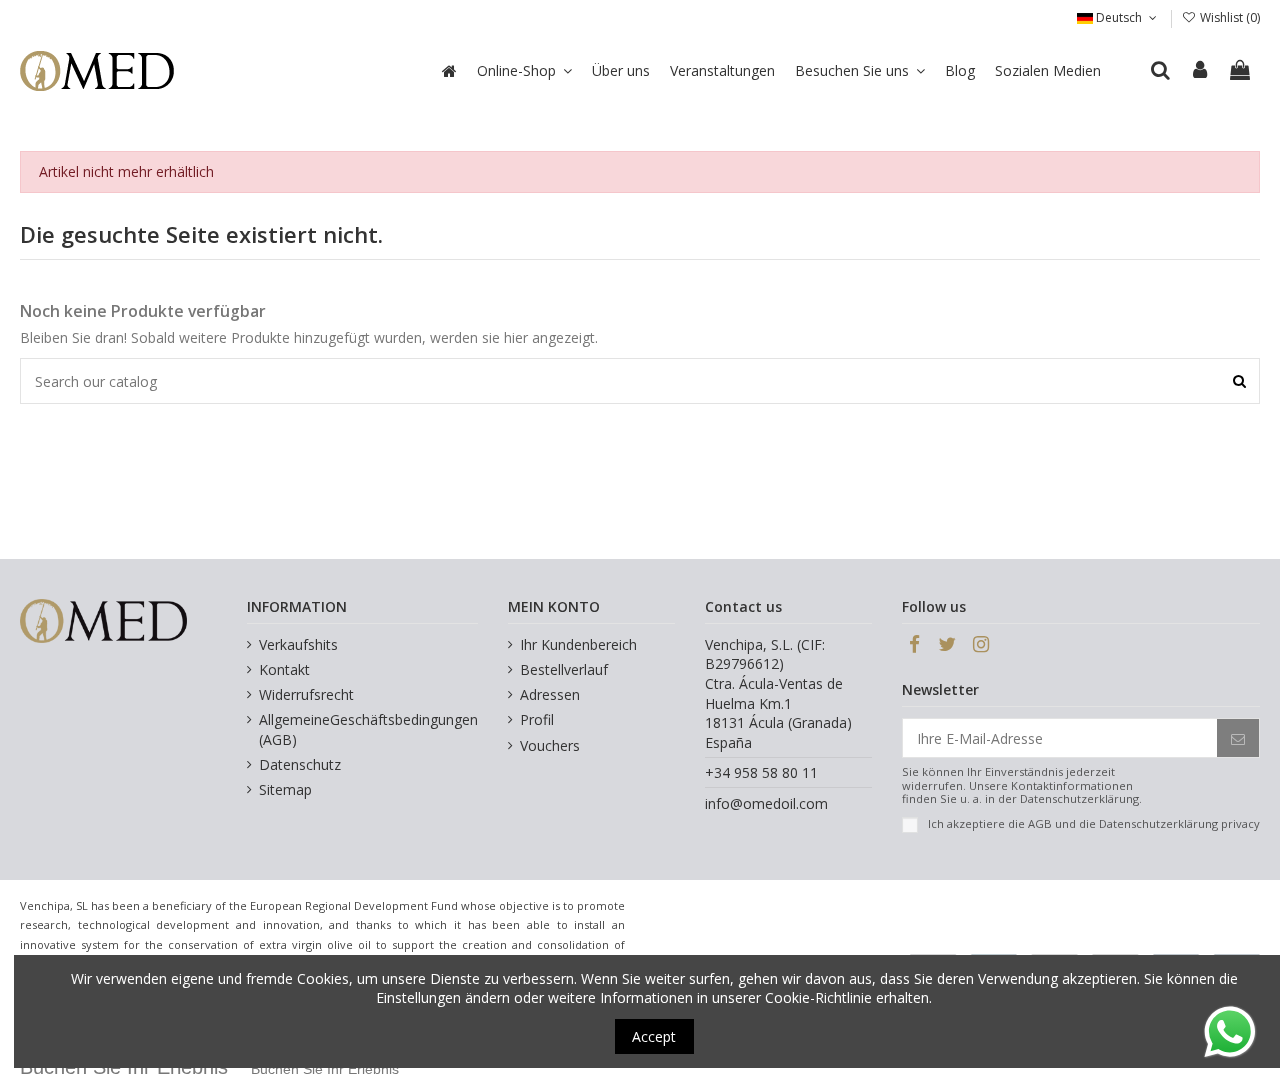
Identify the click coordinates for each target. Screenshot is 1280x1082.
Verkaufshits (298, 644)
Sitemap (285, 789)
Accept (654, 1036)
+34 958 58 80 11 (761, 772)
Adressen (550, 694)
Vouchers (550, 745)
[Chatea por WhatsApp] (1230, 1030)
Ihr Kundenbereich (578, 644)
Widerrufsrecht (306, 694)
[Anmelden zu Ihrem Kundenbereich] (1201, 71)
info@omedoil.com (766, 803)
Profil (537, 719)
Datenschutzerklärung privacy (1179, 823)
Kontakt (284, 669)
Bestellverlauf (564, 669)
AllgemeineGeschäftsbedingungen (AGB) (368, 729)
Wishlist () (1228, 17)
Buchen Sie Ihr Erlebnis (325, 1069)
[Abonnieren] (1238, 738)
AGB (1040, 823)
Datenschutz (300, 764)
